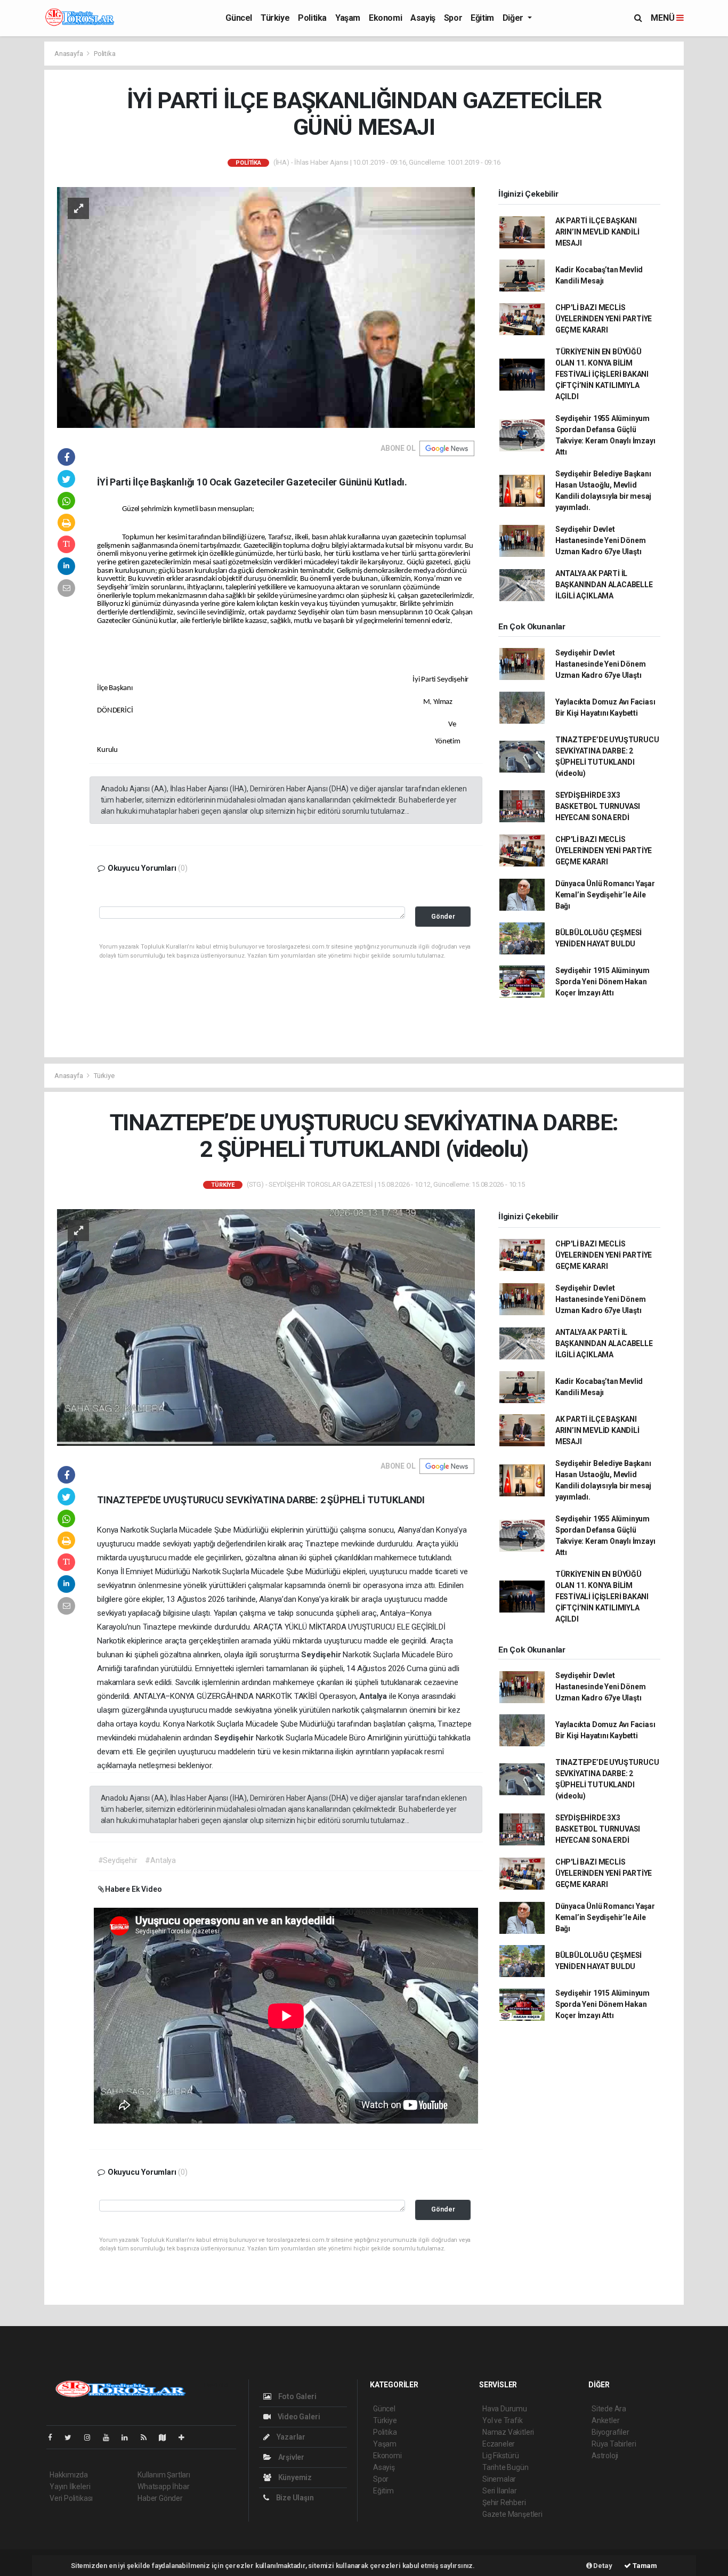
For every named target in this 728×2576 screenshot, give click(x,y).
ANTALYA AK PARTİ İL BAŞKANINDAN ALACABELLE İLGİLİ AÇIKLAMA (604, 585)
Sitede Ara (609, 2409)
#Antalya (160, 1860)
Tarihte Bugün (505, 2467)
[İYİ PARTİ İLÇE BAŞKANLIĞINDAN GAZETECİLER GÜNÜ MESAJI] (266, 307)
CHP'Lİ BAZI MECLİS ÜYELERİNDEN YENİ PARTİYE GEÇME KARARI (604, 319)
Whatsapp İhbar (163, 2486)
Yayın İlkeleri (70, 2486)
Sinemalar (499, 2479)
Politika (312, 18)
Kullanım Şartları (164, 2475)
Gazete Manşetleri (512, 2514)
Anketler (605, 2420)
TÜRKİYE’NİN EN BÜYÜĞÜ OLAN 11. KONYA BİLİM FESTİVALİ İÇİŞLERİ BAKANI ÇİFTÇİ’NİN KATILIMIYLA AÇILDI (602, 374)
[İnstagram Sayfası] (92, 2437)
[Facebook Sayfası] (54, 2437)
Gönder (443, 916)
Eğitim (482, 18)
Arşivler (290, 2457)
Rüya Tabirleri (614, 2444)
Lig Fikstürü (501, 2456)
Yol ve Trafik (503, 2420)
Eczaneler (499, 2444)
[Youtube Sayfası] (110, 2437)
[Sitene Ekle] (186, 2437)
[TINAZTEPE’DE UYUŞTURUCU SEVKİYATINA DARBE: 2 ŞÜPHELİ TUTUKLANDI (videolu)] (266, 1327)
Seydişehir (322, 1655)
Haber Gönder (160, 2498)
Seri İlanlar (500, 2491)
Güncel (239, 18)
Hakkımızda (69, 2475)
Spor (453, 18)
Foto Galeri (297, 2396)
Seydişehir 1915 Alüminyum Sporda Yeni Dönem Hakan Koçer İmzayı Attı (602, 982)
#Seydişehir (118, 1860)
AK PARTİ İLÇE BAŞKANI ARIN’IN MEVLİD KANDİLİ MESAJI (597, 232)
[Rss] (148, 2437)
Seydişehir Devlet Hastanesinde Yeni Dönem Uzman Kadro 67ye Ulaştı (601, 540)
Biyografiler (610, 2432)
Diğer (514, 18)
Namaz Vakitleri (508, 2432)
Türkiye (275, 18)
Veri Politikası (71, 2498)
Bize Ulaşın (294, 2498)
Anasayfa (69, 54)
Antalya (374, 1696)
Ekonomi (385, 18)
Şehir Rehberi (504, 2502)
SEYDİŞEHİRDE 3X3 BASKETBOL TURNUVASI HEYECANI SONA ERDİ (598, 806)
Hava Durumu (505, 2409)
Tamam (644, 2566)
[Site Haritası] (167, 2437)
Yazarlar (290, 2437)
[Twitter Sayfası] (72, 2437)
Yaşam (348, 18)
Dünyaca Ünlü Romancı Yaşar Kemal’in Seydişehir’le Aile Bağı (605, 895)
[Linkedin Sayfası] (129, 2437)
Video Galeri (298, 2417)
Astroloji (605, 2456)
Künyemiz (294, 2477)
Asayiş (423, 18)
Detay (602, 2566)
